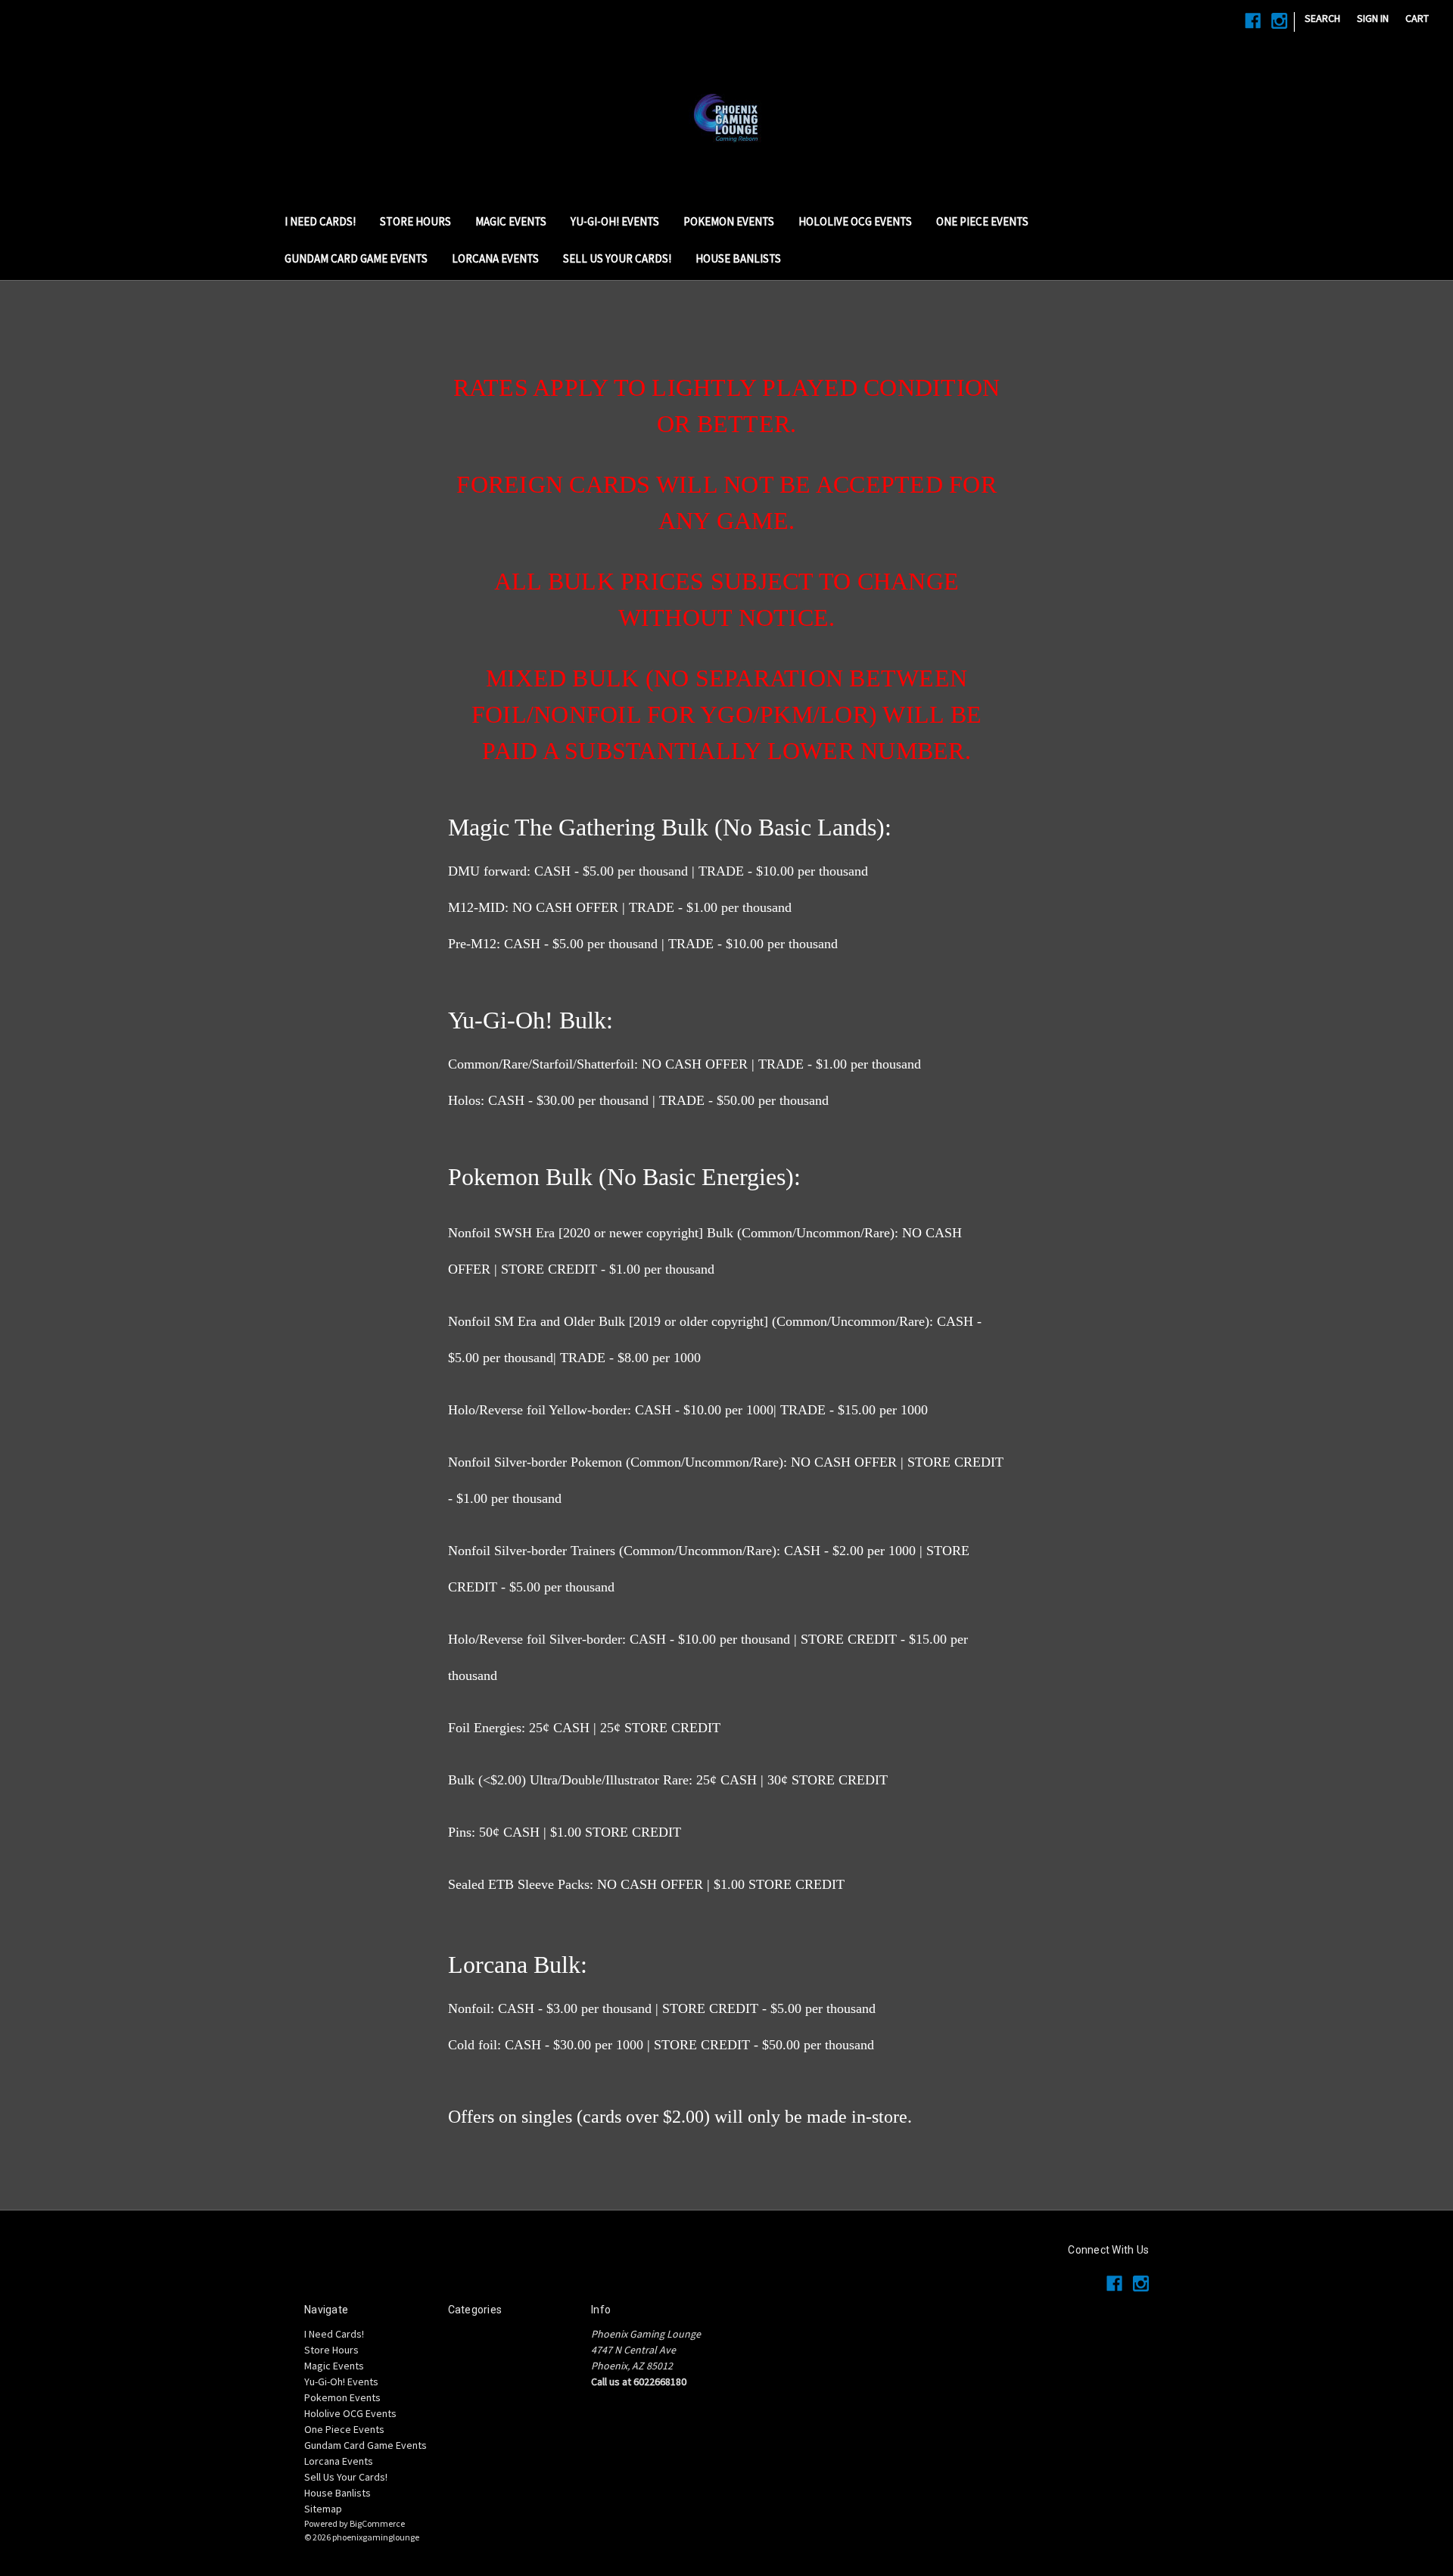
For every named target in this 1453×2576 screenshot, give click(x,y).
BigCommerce (377, 2523)
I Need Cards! (320, 221)
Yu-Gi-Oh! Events (615, 221)
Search (1322, 18)
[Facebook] (1253, 21)
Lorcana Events (495, 258)
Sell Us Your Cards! (617, 258)
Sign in (1373, 18)
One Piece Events (982, 221)
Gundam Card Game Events (356, 258)
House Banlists (738, 258)
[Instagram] (1279, 21)
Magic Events (511, 221)
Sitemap (323, 2509)
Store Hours (415, 221)
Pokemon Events (729, 221)
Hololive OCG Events (855, 221)
